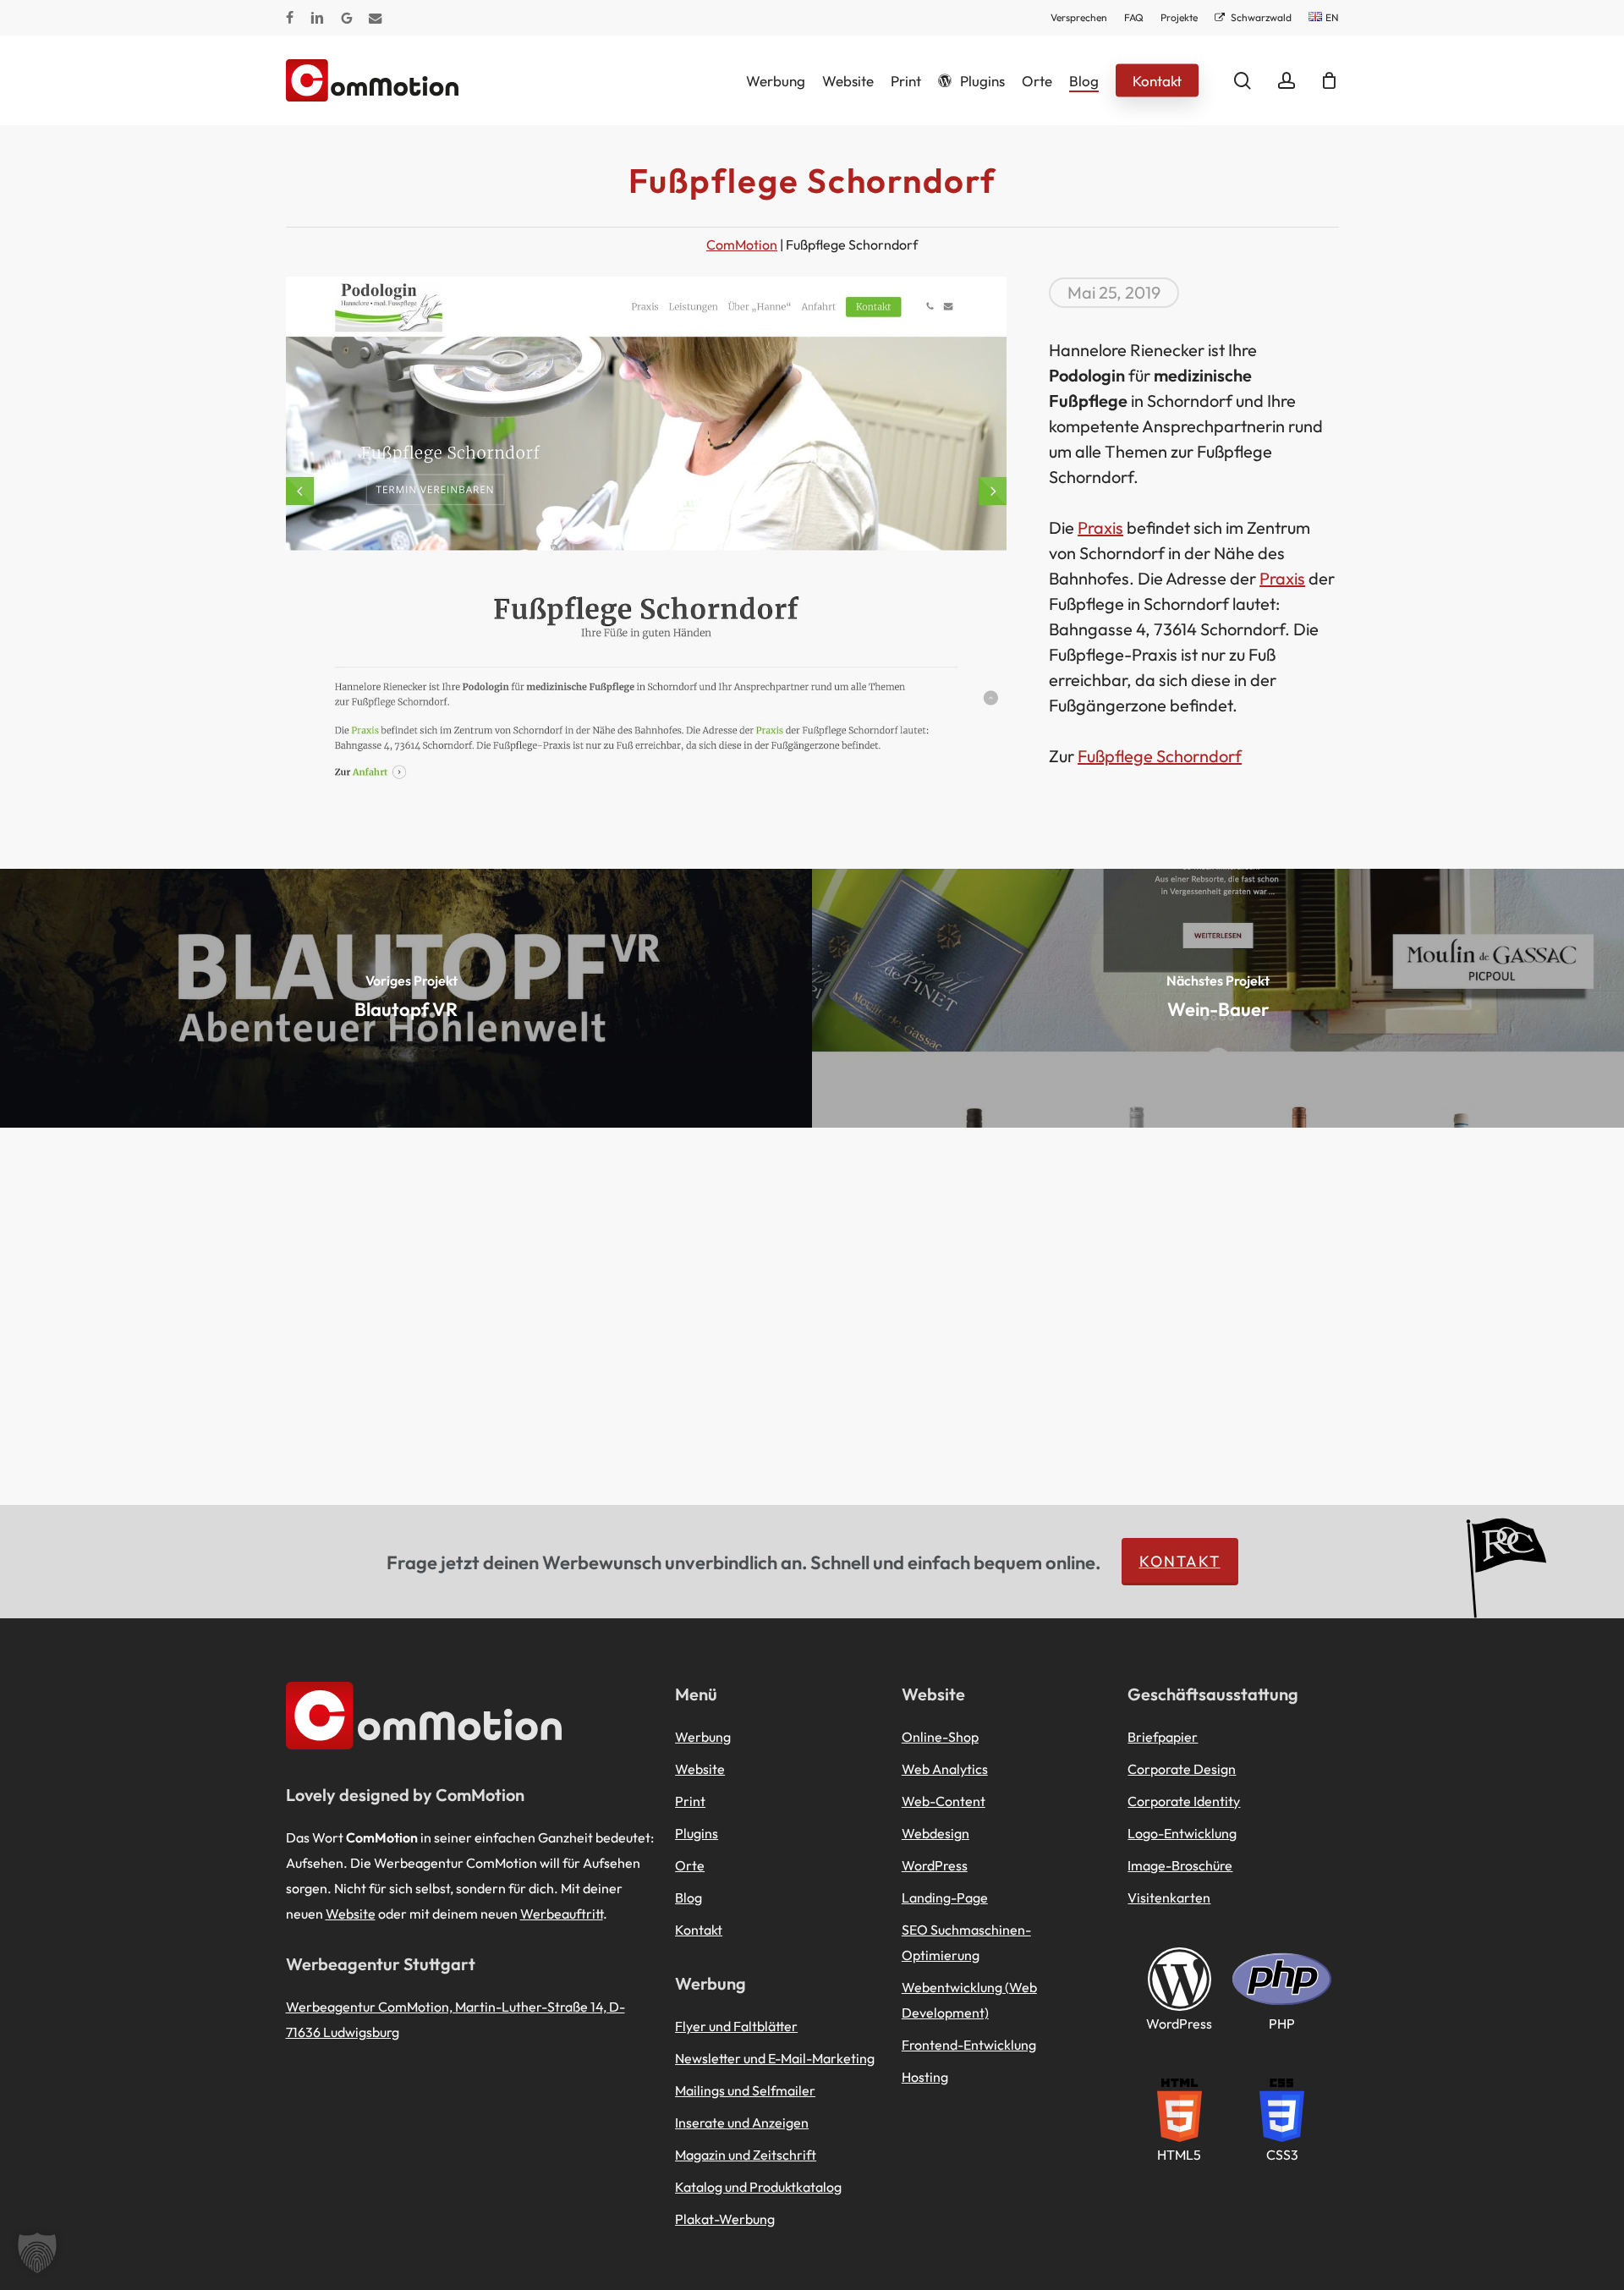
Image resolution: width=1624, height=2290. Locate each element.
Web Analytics (945, 1769)
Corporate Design (1182, 1769)
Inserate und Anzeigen (742, 2123)
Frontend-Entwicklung (969, 2045)
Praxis (1100, 527)
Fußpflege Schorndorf (1160, 756)
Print (690, 1801)
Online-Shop (940, 1737)
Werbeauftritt (562, 1914)
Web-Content (944, 1801)
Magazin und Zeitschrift (746, 2155)
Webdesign (935, 1833)
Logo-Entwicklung (1182, 1833)
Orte (690, 1865)
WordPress (935, 1865)
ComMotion (742, 244)
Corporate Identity (1184, 1801)
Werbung (703, 1737)
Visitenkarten (1169, 1897)
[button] (37, 2253)
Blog (689, 1897)
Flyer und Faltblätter (736, 2026)
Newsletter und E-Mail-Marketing (775, 2058)
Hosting (925, 2077)
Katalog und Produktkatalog (758, 2187)
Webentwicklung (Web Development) (969, 2000)
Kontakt (1180, 1561)
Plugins (697, 1833)
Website (351, 1914)
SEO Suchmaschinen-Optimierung (966, 1942)
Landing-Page (945, 1897)
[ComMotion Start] (307, 80)
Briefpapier (1163, 1737)
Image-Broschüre (1180, 1865)
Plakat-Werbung (725, 2219)
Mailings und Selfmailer (745, 2090)
